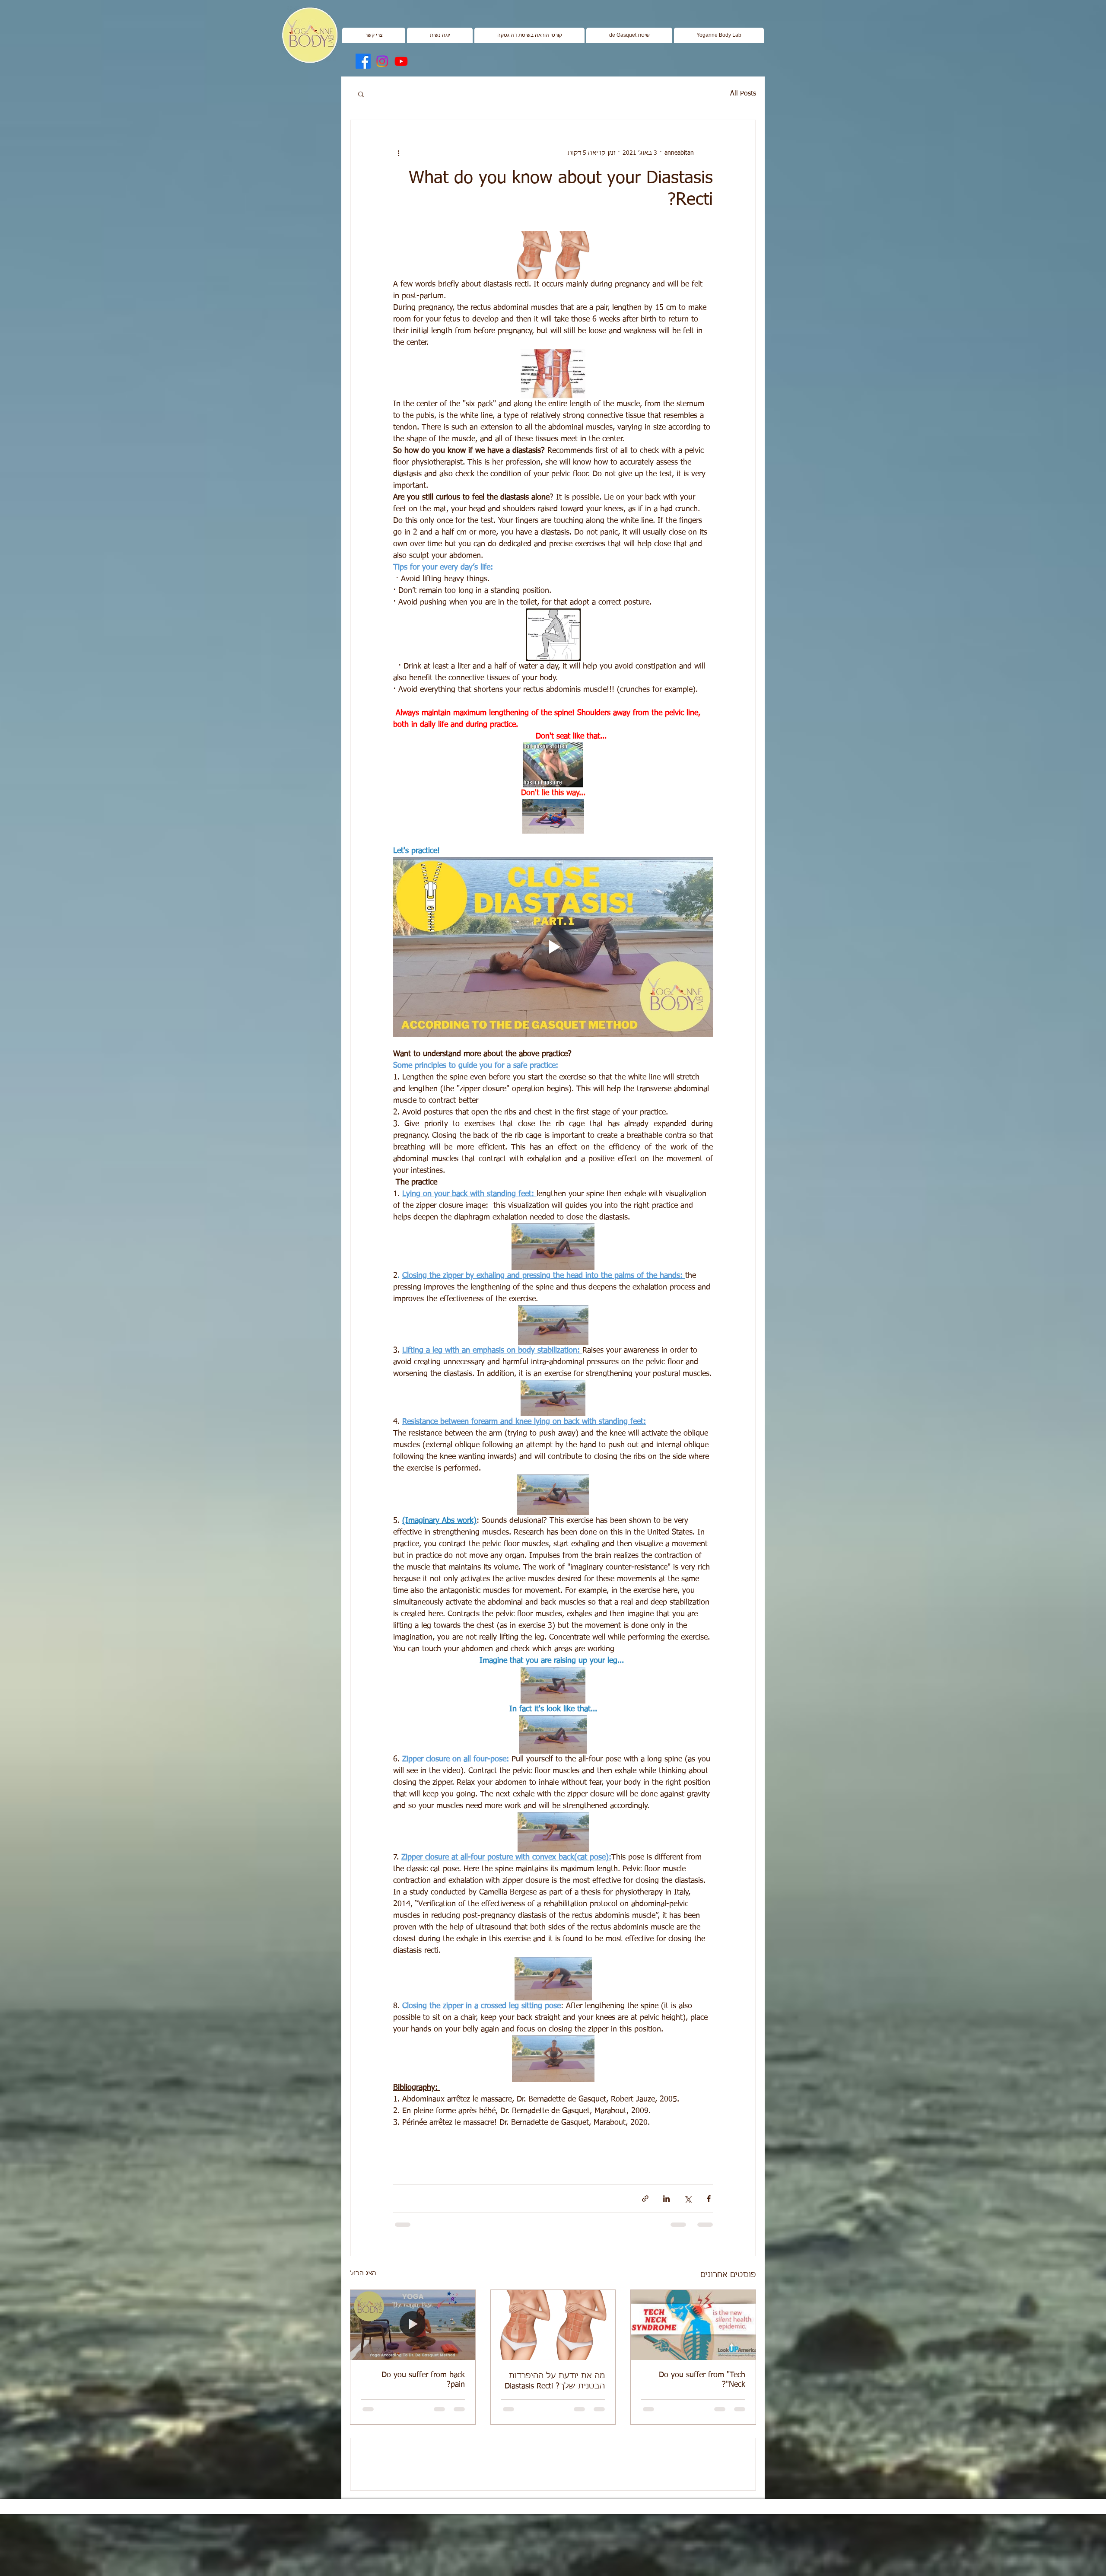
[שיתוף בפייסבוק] (709, 2199)
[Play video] (553, 947)
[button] (440, 35)
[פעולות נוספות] (398, 153)
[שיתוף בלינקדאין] (666, 2199)
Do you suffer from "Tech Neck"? (702, 2380)
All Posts (743, 94)
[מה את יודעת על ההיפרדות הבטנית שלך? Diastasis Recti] (553, 2325)
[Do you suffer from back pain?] (413, 2325)
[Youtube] (401, 61)
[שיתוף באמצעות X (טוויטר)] (688, 2199)
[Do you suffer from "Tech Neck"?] (693, 2325)
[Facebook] (363, 61)
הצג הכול (363, 2274)
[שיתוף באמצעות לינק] (645, 2199)
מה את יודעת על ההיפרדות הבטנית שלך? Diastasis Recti (555, 2381)
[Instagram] (382, 61)
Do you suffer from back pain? (423, 2380)
